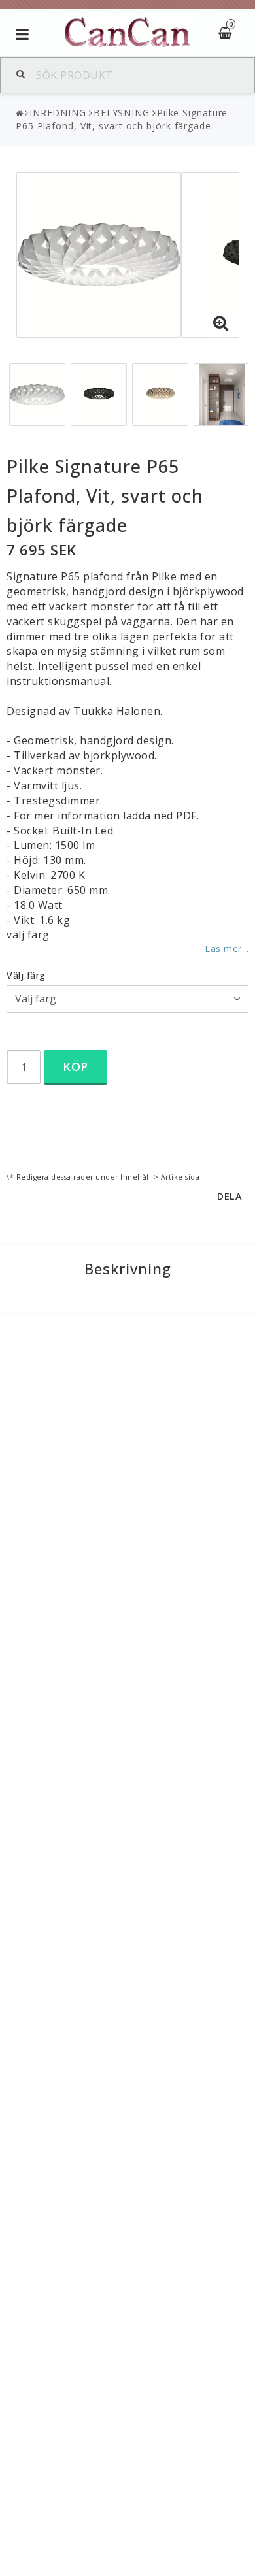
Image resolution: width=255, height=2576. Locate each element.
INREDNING (58, 113)
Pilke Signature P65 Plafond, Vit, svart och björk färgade (122, 119)
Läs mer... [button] (227, 949)
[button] (221, 323)
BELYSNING (122, 113)
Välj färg (26, 975)
